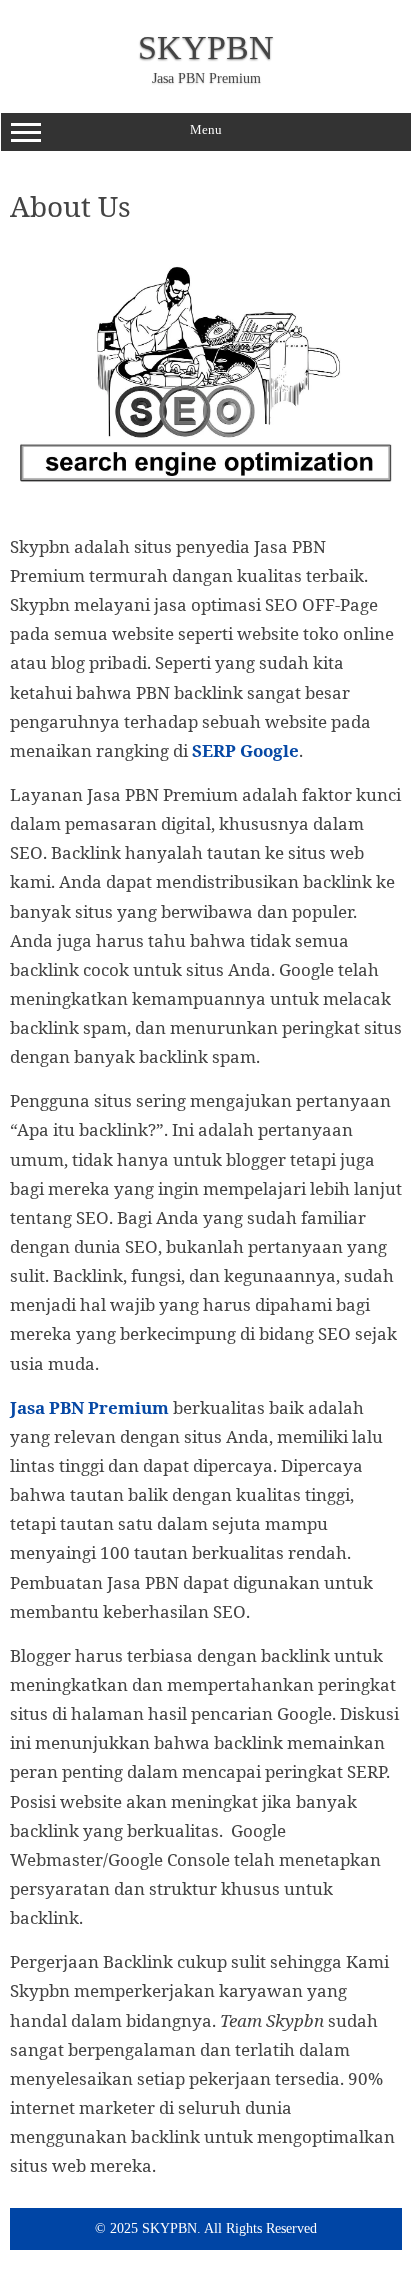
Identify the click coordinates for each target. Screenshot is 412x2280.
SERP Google (245, 750)
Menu (206, 129)
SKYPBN (206, 47)
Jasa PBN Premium (89, 1407)
